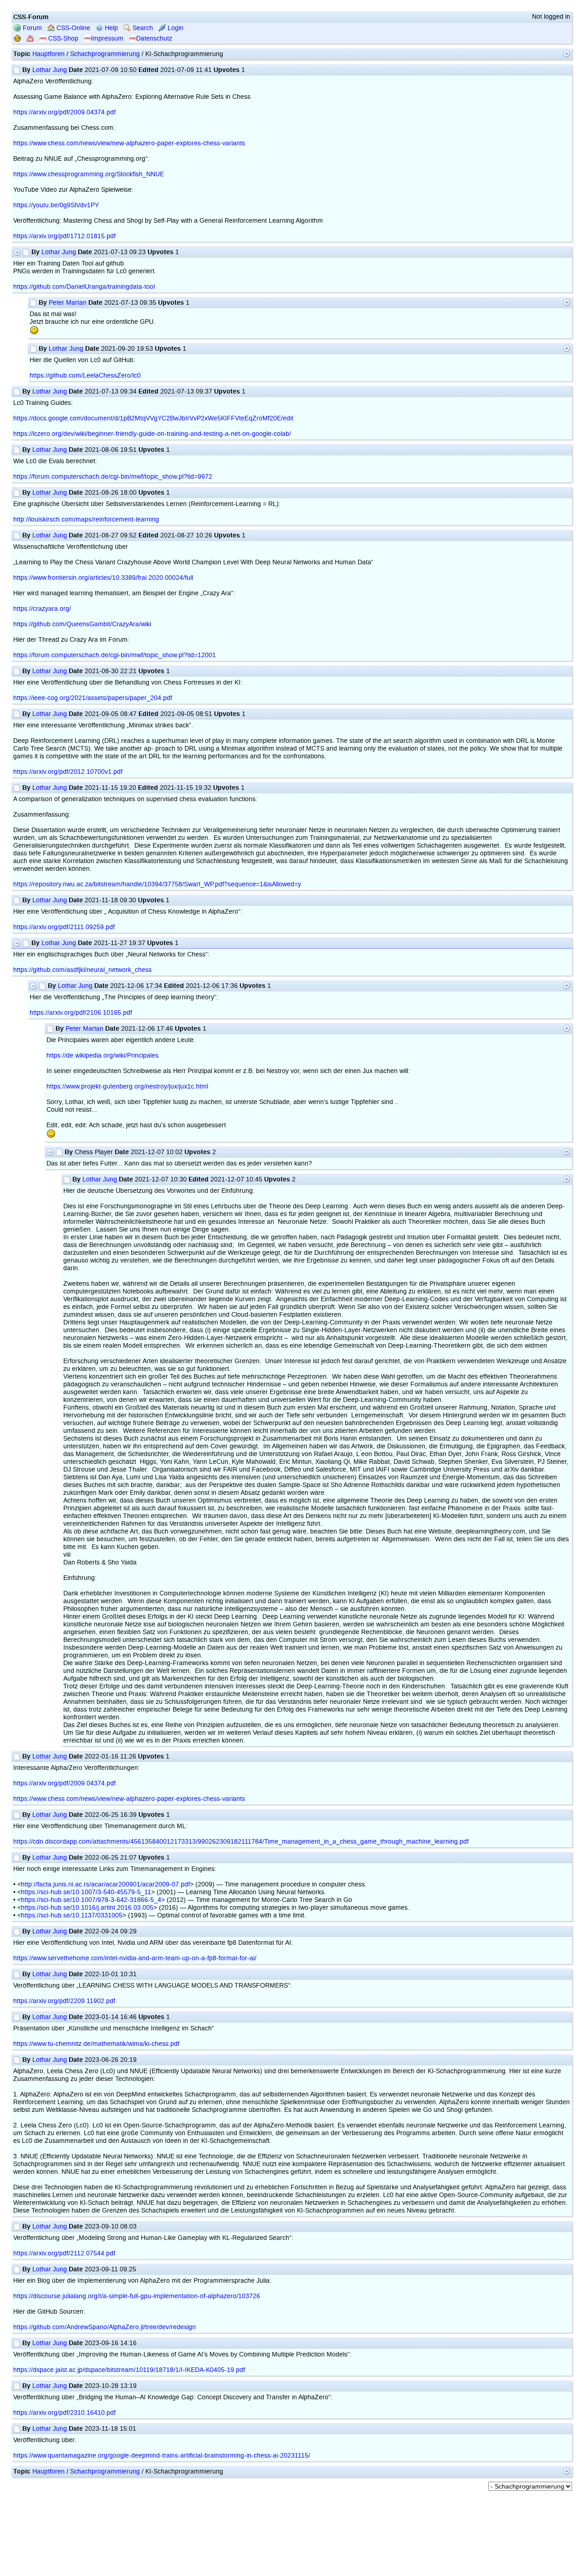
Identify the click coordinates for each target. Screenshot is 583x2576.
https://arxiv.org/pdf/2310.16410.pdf (64, 2413)
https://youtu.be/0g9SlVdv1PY (56, 205)
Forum (31, 28)
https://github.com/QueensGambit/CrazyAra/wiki (82, 624)
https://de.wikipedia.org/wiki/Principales (102, 1055)
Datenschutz (154, 38)
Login (175, 28)
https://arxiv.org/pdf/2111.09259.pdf (64, 927)
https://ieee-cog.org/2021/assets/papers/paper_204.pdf (93, 698)
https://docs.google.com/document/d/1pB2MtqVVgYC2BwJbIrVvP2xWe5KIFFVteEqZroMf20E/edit (153, 418)
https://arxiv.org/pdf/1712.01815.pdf (64, 236)
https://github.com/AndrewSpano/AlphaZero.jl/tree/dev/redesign (105, 2327)
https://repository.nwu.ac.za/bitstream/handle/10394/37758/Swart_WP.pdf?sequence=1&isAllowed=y (157, 884)
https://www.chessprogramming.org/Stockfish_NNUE (89, 174)
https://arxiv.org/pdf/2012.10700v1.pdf (68, 772)
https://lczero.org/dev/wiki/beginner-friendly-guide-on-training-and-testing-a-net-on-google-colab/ (152, 434)
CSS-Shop (62, 38)
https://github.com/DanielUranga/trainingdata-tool (84, 287)
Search (142, 28)
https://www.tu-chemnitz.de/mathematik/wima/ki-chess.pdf (96, 2044)
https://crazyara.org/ (42, 609)
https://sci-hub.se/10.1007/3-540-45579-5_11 (86, 1892)
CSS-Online (72, 28)
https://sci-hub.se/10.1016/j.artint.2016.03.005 (87, 1908)
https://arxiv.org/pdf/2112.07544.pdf (64, 2253)
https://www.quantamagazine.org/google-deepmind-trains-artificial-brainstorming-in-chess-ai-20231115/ (162, 2456)
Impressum (107, 38)
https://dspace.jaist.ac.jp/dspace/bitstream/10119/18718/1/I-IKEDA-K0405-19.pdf (129, 2370)
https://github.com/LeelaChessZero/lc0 (85, 376)
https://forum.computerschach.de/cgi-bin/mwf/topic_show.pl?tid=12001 (115, 655)
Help (110, 28)
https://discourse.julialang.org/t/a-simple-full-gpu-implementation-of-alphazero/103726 (137, 2296)
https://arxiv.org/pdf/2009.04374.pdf (64, 112)
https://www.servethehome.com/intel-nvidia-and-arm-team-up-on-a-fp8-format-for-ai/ (135, 1958)
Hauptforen (49, 54)
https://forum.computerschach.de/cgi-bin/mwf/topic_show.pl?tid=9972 (113, 477)
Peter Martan (68, 303)
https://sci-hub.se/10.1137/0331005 (72, 1915)
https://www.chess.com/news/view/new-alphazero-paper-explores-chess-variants (129, 143)
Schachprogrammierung (105, 54)
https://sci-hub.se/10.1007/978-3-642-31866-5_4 (91, 1900)
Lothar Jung (50, 70)
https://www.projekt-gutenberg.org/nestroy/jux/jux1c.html (127, 1086)
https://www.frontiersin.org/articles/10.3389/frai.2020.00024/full (103, 578)
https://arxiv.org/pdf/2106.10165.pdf (81, 1013)
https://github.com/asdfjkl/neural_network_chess (82, 970)
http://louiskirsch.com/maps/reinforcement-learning (86, 519)
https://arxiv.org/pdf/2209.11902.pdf (64, 2001)
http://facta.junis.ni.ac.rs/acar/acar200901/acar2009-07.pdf (105, 1884)
